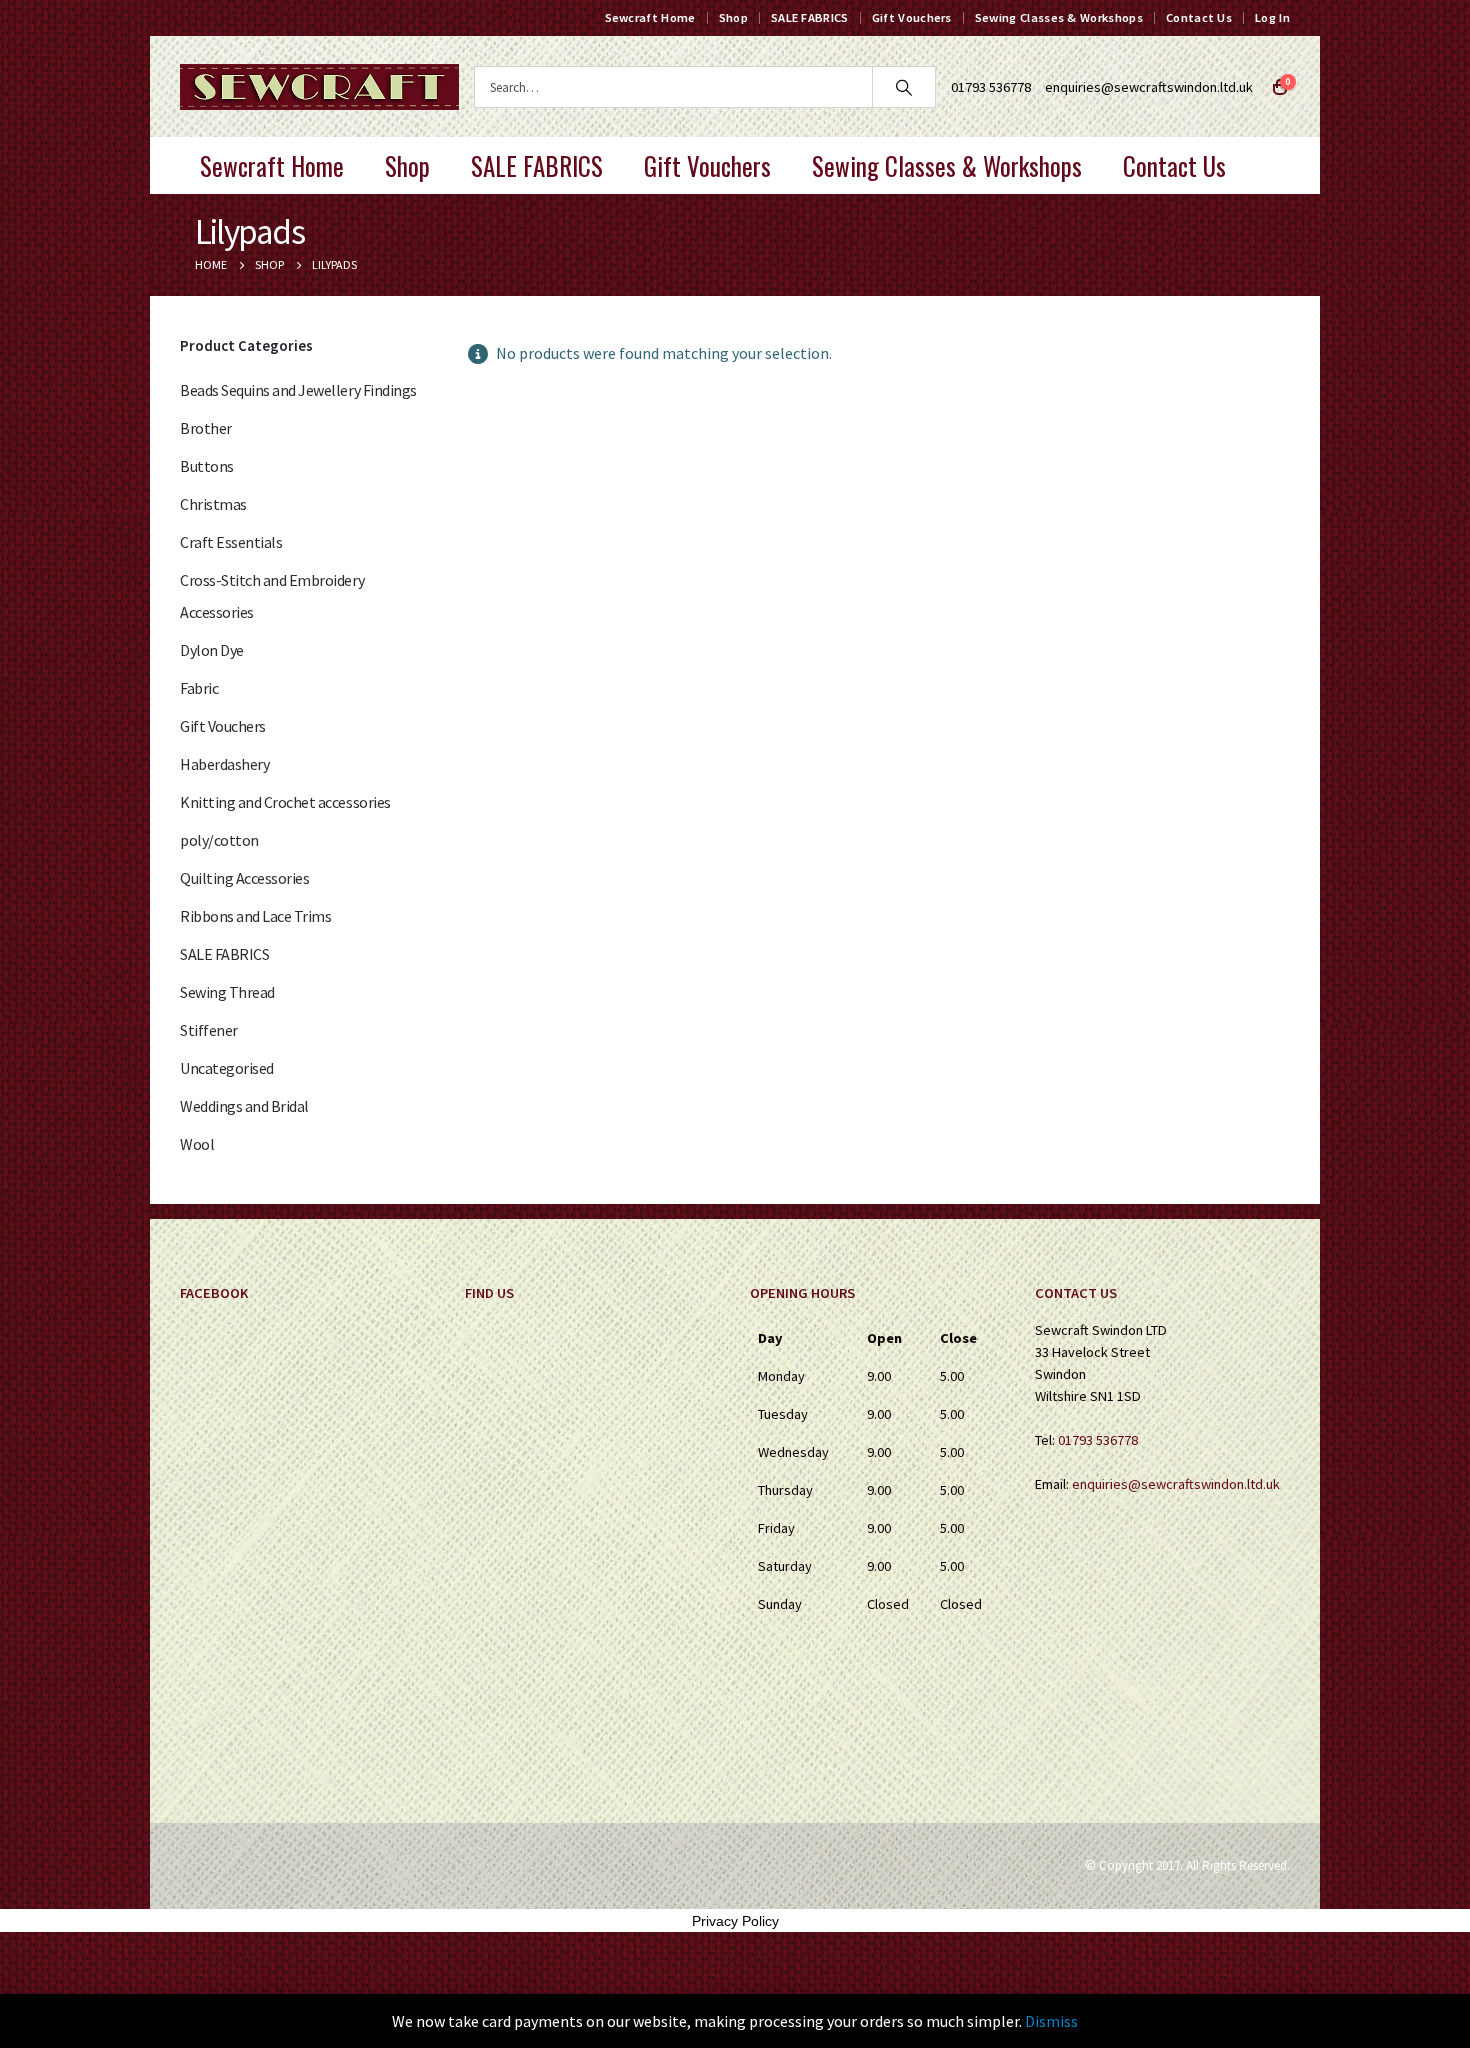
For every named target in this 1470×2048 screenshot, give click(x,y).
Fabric (199, 688)
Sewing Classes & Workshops (1059, 17)
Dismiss (1051, 2021)
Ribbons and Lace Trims (255, 916)
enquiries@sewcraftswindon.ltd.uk (1149, 87)
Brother (206, 428)
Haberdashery (224, 764)
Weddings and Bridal (244, 1106)
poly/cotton (219, 840)
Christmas (213, 504)
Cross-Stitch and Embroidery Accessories (272, 596)
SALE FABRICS (810, 17)
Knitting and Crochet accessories (285, 802)
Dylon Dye (212, 650)
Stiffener (209, 1030)
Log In (1272, 17)
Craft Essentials (231, 542)
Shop (733, 17)
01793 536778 (1098, 1440)
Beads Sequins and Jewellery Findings (298, 390)
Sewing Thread (227, 992)
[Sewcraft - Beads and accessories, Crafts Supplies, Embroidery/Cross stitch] (319, 87)
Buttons (207, 466)
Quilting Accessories (244, 878)
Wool (197, 1144)
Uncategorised (227, 1068)
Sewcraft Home (650, 17)
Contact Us (1199, 17)
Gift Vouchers (912, 17)
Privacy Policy (735, 1921)
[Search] (904, 87)
